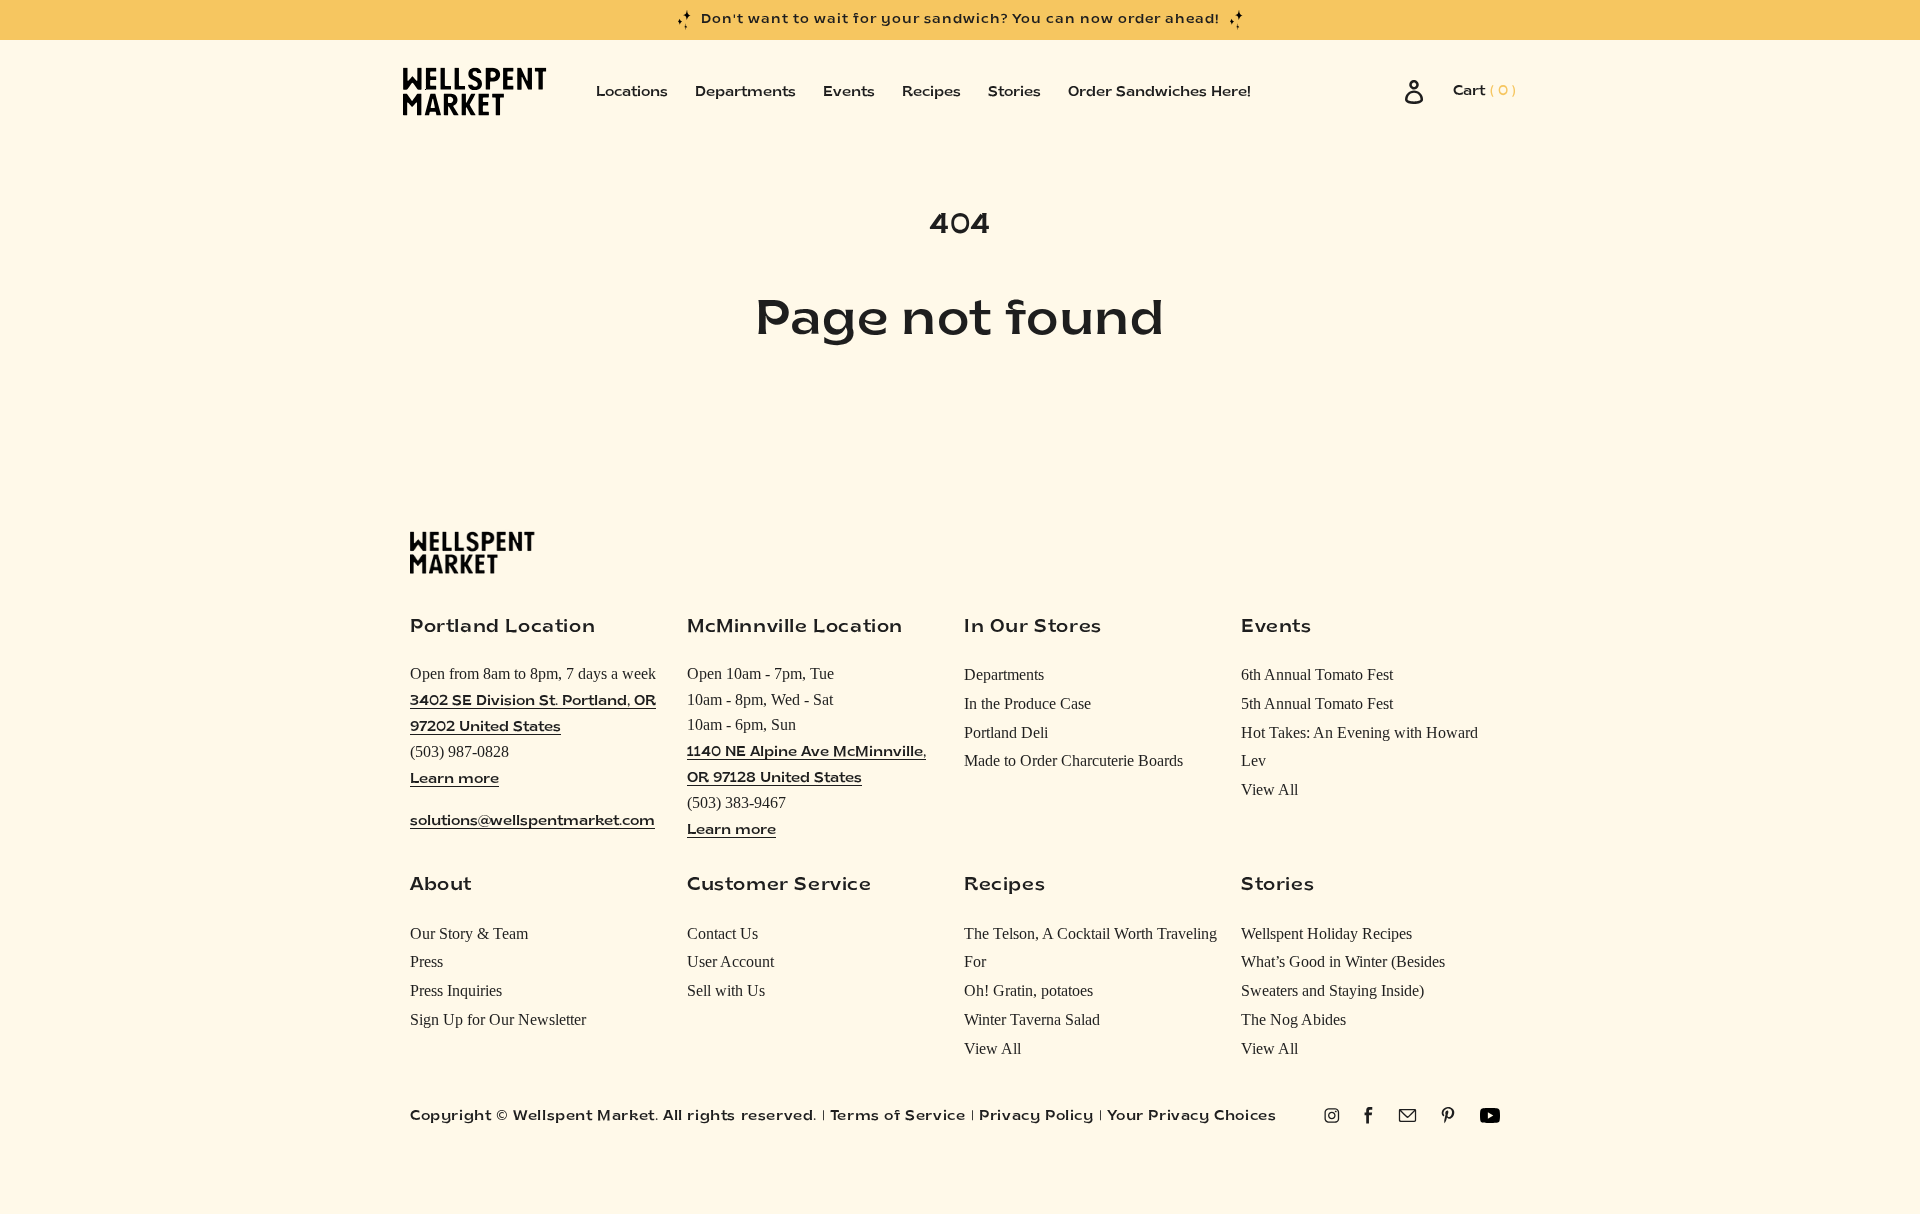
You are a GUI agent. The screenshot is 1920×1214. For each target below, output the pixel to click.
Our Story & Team (469, 933)
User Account (730, 961)
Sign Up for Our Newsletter (498, 1019)
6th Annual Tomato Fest (1317, 674)
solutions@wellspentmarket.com (532, 821)
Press (426, 961)
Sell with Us (726, 990)
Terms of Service (898, 1116)
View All (1269, 789)
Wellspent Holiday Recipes (1326, 933)
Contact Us (722, 933)
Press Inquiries (456, 990)
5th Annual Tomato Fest (1317, 703)
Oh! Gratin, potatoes (1028, 990)
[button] (1484, 92)
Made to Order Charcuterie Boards (1073, 760)
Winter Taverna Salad (1032, 1019)
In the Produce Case (1027, 703)
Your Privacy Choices (1191, 1116)
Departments (1004, 674)
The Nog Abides (1293, 1019)
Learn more (454, 779)
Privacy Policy (1036, 1116)
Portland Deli (1006, 732)
